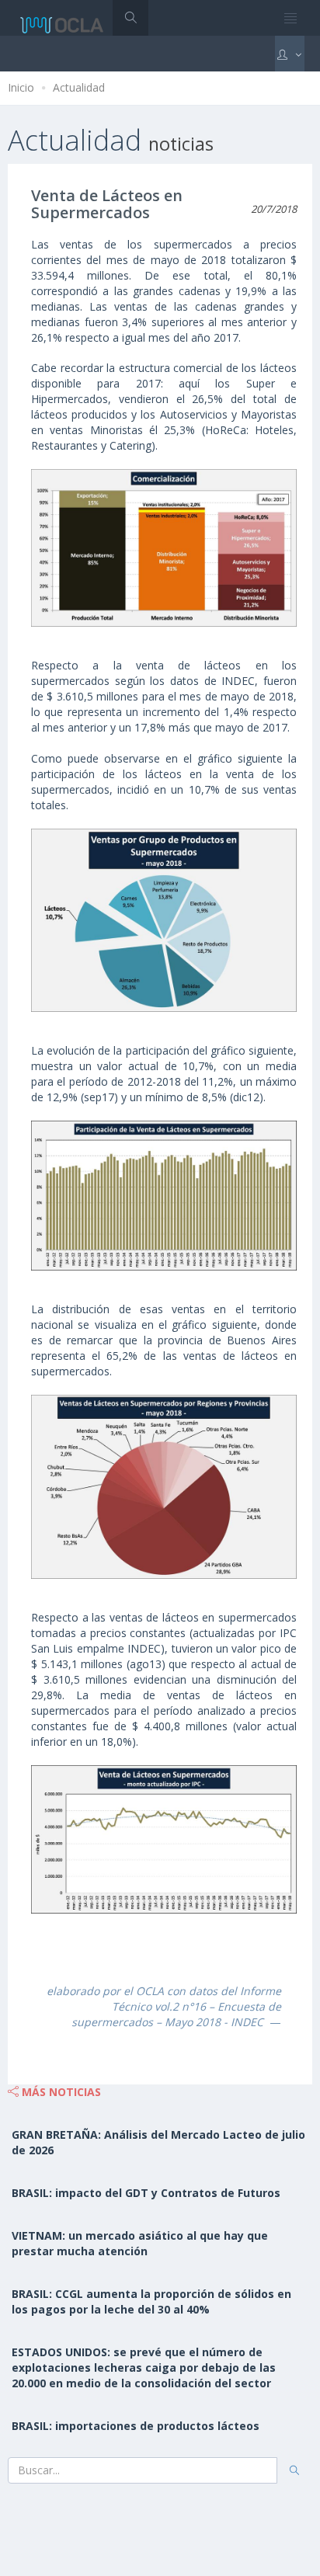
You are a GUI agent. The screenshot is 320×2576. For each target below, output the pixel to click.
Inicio (21, 87)
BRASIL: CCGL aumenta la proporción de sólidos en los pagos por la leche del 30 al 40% (151, 2301)
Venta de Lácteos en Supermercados (107, 204)
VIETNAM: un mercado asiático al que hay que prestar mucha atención (140, 2243)
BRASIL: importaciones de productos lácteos (136, 2426)
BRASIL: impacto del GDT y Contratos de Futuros (146, 2193)
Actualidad (79, 87)
